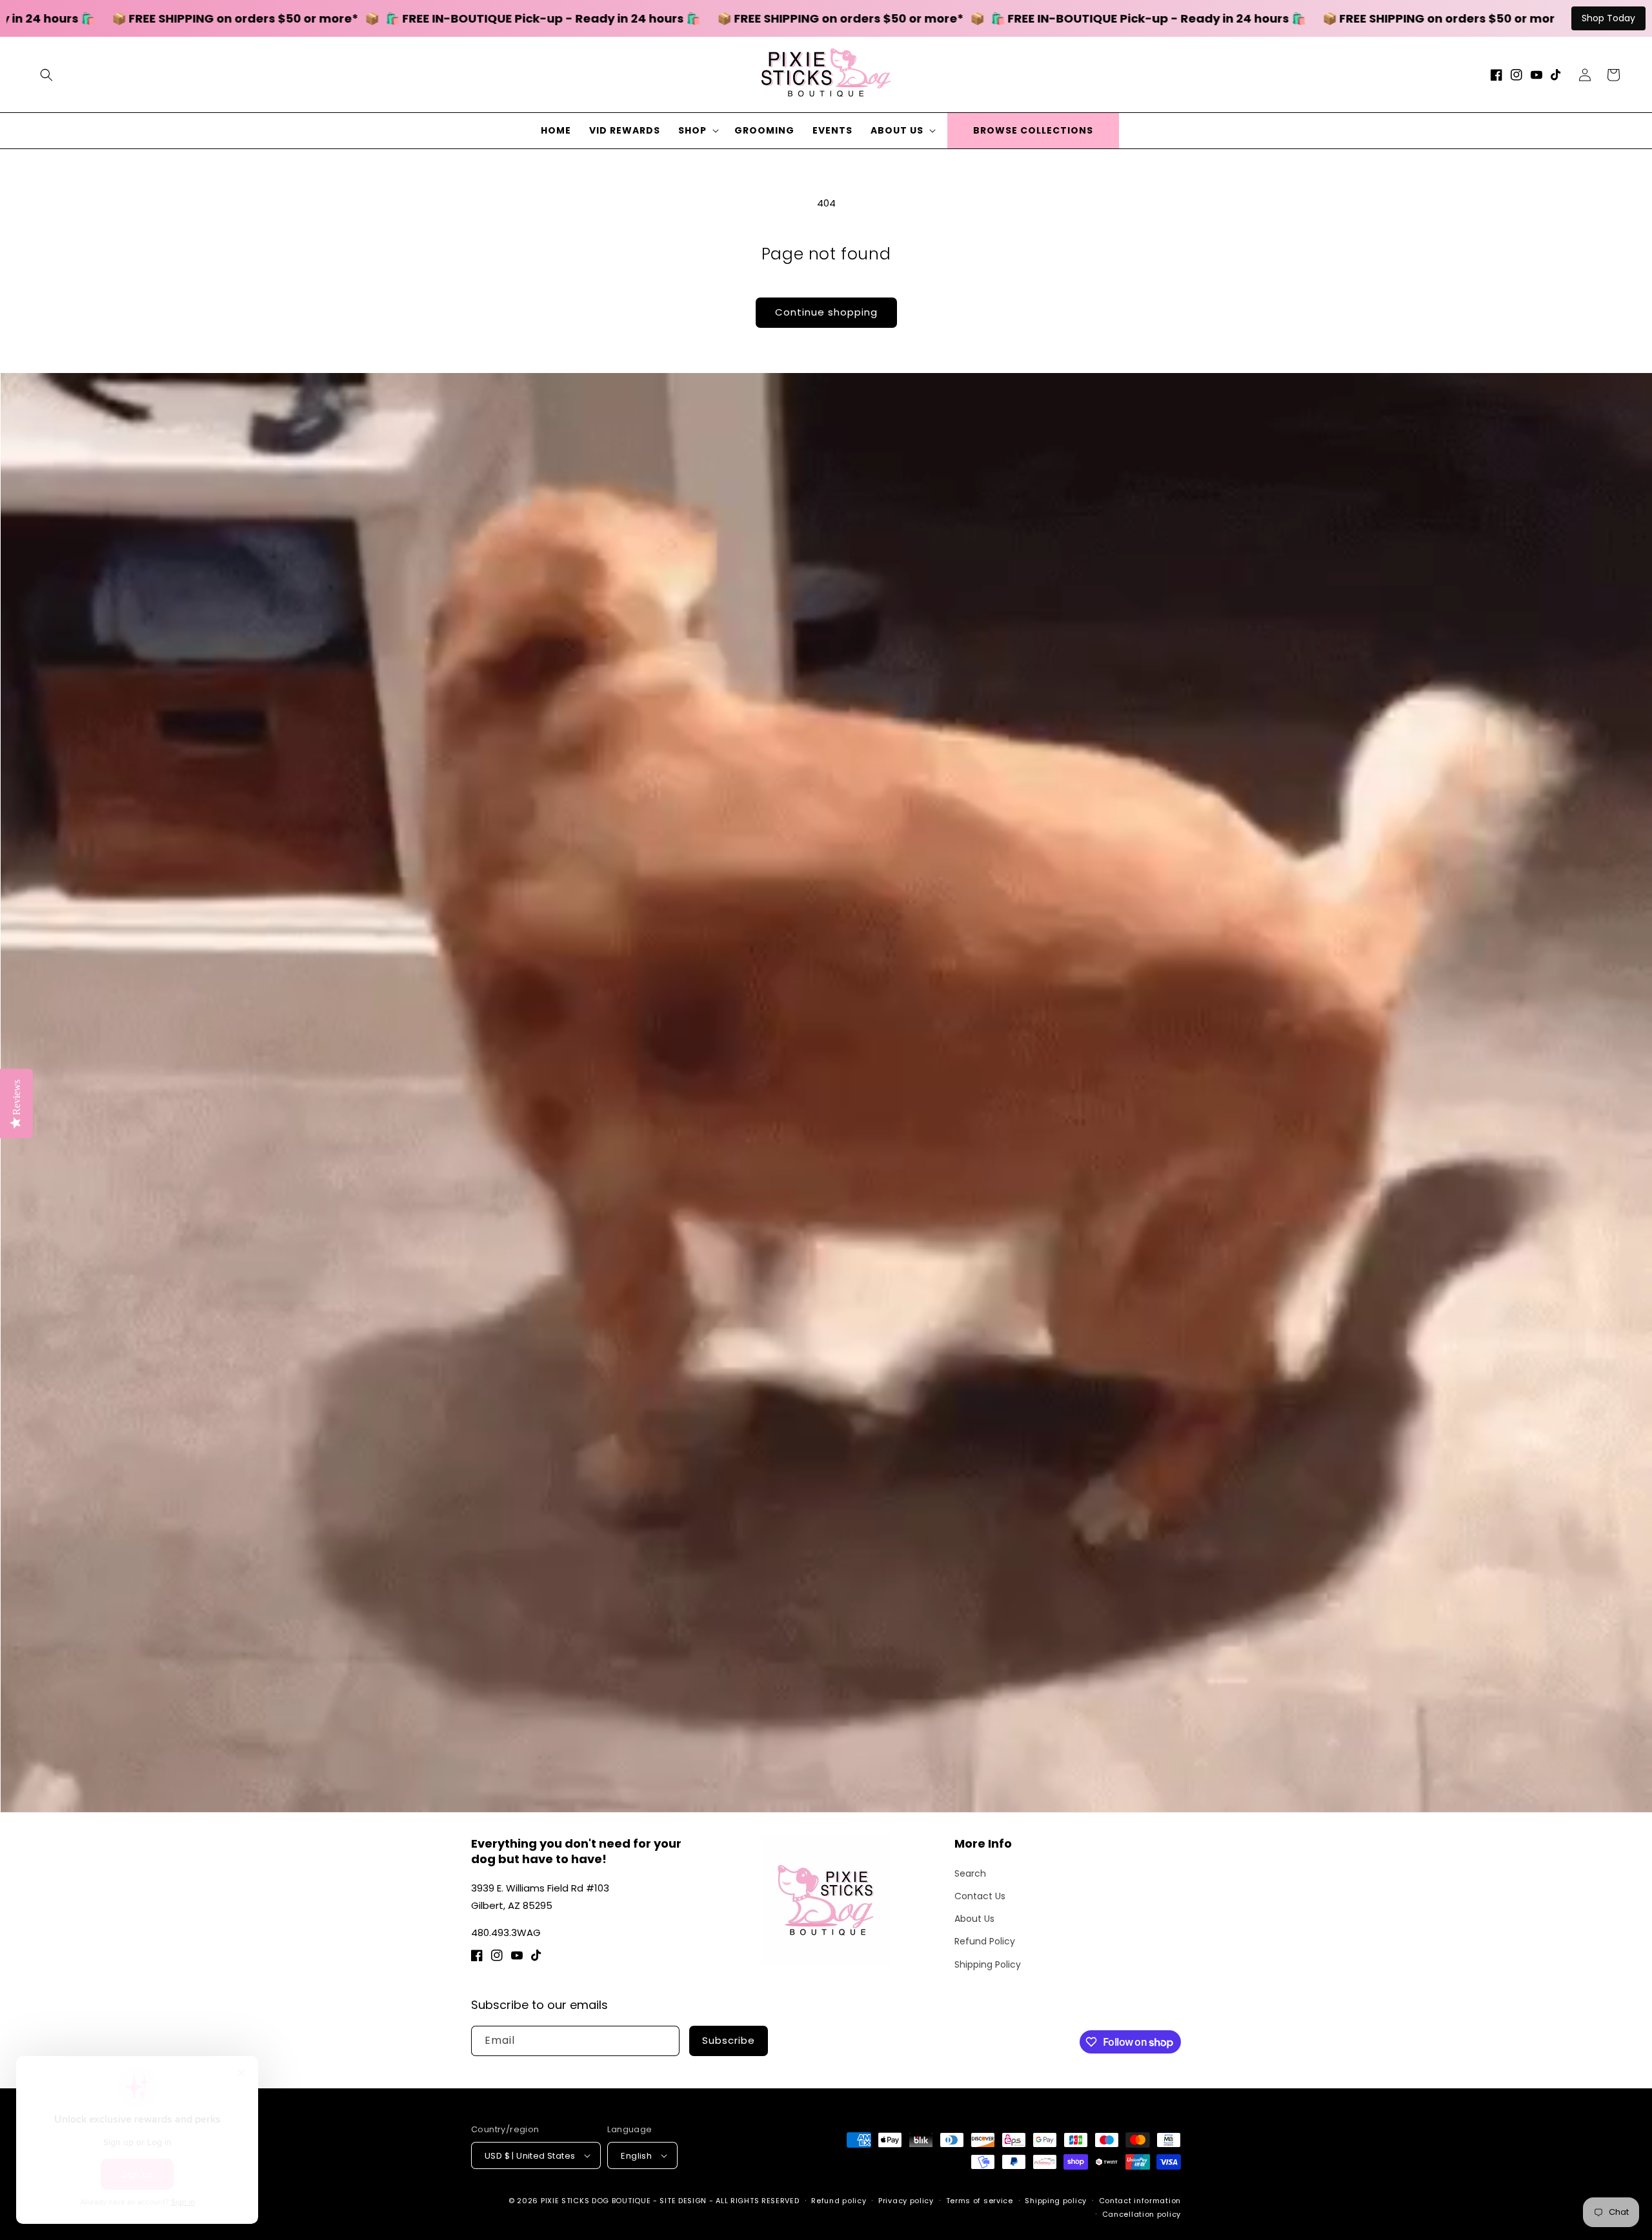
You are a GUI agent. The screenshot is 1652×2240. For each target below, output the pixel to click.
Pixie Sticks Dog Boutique (596, 2201)
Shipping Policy (988, 1964)
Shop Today (1608, 18)
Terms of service (980, 2201)
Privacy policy (906, 2201)
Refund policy (839, 2201)
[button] (46, 75)
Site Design (683, 2201)
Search (970, 1873)
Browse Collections (1033, 130)
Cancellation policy (1142, 2214)
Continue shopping (826, 312)
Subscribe (729, 2040)
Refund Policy (985, 1941)
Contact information (1140, 2201)
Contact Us (980, 1896)
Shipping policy (1056, 2201)
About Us (974, 1919)
